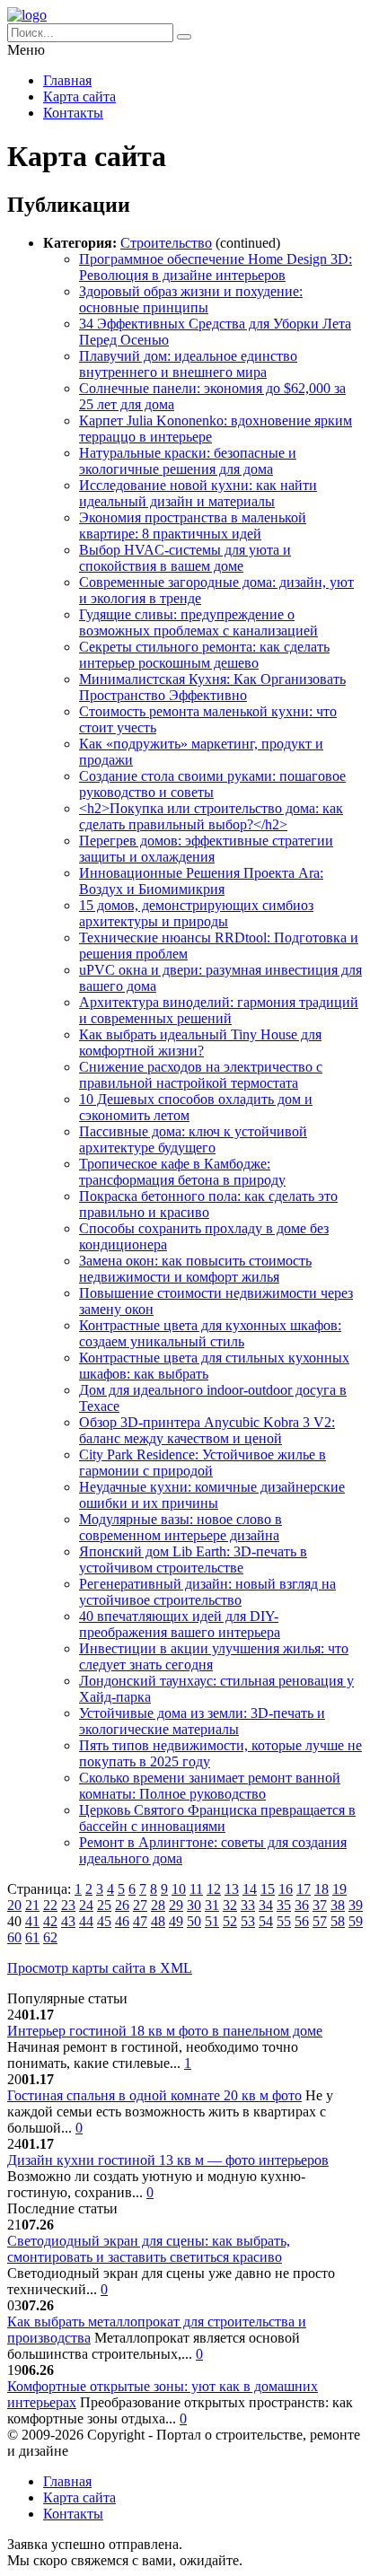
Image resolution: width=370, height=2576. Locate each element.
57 (320, 1921)
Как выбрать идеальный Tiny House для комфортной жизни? (200, 1043)
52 (230, 1921)
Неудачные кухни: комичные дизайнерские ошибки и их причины (212, 1495)
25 (104, 1905)
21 (32, 1905)
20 (14, 1905)
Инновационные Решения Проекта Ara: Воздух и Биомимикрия (201, 881)
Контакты (73, 113)
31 (212, 1905)
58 (338, 1921)
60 (14, 1937)
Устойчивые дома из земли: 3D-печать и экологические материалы (202, 1721)
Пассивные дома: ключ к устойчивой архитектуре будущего (193, 1139)
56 (302, 1921)
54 (266, 1921)
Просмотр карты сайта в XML (100, 1968)
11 (196, 1889)
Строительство (166, 243)
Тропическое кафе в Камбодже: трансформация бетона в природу (182, 1172)
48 (158, 1921)
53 (248, 1921)
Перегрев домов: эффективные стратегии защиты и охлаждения (206, 849)
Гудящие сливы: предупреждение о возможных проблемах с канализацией (198, 622)
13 (232, 1889)
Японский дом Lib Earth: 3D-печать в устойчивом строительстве (193, 1560)
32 (230, 1905)
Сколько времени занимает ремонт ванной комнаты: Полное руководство (210, 1786)
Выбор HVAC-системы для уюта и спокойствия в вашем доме (185, 558)
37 (320, 1905)
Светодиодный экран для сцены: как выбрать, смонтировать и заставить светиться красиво (149, 2249)
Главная (67, 80)
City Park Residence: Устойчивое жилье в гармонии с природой (203, 1463)
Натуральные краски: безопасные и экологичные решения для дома (188, 461)
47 (140, 1921)
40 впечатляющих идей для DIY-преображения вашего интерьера (180, 1624)
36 (302, 1905)
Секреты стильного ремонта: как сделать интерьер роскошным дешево (204, 655)
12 (214, 1889)
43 (68, 1921)
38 (338, 1905)
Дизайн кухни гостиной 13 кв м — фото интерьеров (168, 2160)
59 (356, 1921)
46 (122, 1921)
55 (284, 1921)
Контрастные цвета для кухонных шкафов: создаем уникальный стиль (210, 1333)
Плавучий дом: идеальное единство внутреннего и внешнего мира (188, 364)
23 (68, 1905)
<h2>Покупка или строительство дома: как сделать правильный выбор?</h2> (211, 816)
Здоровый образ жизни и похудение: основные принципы (191, 299)
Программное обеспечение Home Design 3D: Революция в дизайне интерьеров (216, 267)
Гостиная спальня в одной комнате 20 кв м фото (154, 2095)
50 (194, 1921)
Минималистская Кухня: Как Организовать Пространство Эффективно (212, 687)
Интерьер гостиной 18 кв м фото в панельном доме (165, 2031)
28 (158, 1905)
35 (284, 1905)
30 (194, 1905)
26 (122, 1905)
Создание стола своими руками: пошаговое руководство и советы (212, 784)
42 (50, 1921)
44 (86, 1921)
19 (339, 1889)
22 (50, 1905)
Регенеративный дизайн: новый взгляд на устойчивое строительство (207, 1592)
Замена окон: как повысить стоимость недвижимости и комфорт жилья (195, 1269)
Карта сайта (79, 96)
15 (268, 1889)
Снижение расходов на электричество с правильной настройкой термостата (201, 1075)
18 (322, 1889)
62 (50, 1937)
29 (176, 1905)
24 (86, 1905)
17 (304, 1889)
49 (176, 1921)
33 (248, 1905)
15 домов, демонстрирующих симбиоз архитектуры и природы (196, 913)
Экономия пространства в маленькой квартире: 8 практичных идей (193, 526)
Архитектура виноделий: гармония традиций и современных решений (219, 1010)
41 (32, 1921)
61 (32, 1937)
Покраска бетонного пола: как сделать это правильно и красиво (208, 1204)
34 (266, 1905)
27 (140, 1905)
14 (250, 1889)
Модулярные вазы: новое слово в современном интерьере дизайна (181, 1527)
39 (356, 1905)
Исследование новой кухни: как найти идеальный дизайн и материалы (198, 493)
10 (179, 1889)
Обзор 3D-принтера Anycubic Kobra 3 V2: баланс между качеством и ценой (207, 1430)
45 (104, 1921)
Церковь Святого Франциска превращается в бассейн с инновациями (217, 1818)
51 (212, 1921)
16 (286, 1889)
